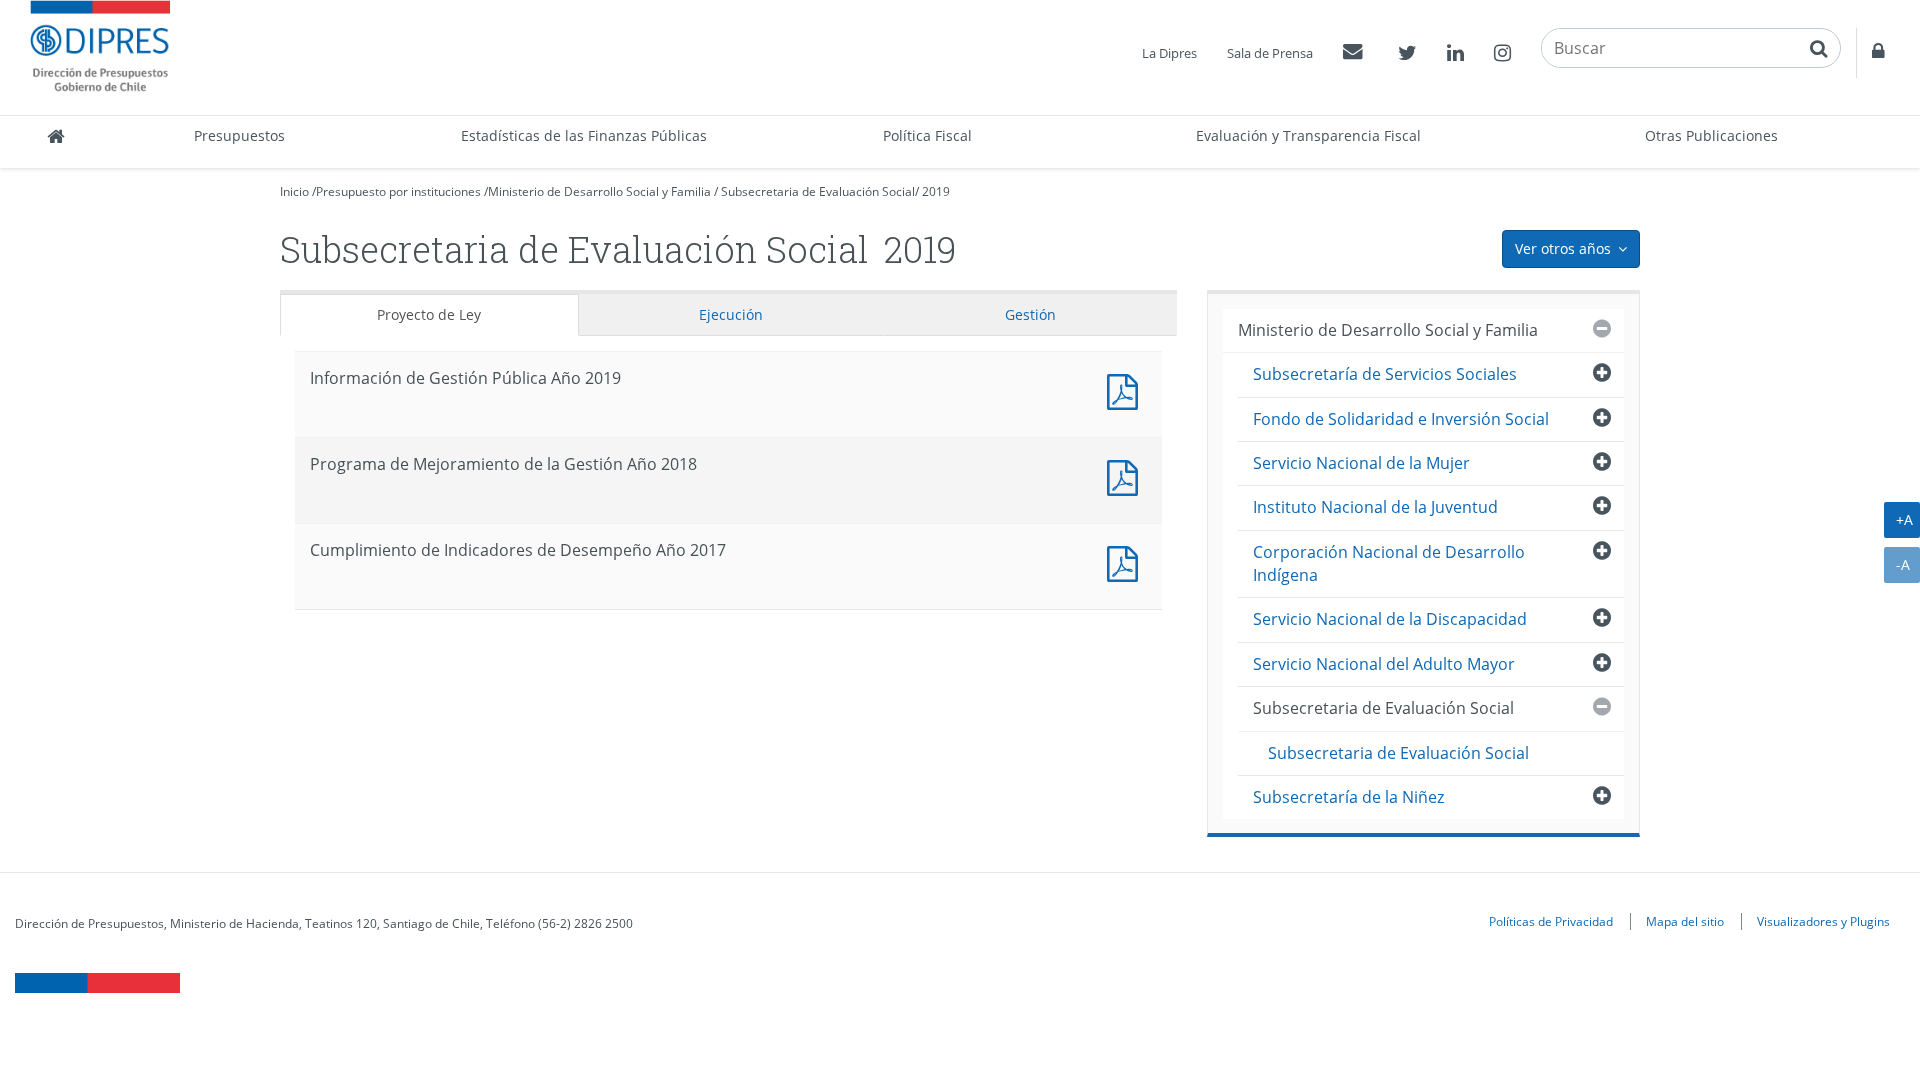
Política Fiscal (927, 135)
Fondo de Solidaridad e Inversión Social (1401, 419)
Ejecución (731, 314)
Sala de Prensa (1270, 53)
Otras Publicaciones (1711, 135)
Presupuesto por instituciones (398, 191)
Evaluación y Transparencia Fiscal (1308, 135)
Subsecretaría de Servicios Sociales (1385, 374)
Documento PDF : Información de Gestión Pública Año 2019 (1127, 389)
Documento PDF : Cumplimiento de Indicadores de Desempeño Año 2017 (1127, 561)
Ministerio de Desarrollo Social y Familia (599, 191)
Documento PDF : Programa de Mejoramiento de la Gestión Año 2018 (1127, 475)
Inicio (294, 191)
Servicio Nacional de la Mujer (1361, 463)
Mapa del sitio (1685, 921)
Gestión (1030, 314)
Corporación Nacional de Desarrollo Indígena (1389, 563)
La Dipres (1169, 53)
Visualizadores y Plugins (1823, 921)
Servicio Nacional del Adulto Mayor (1384, 664)
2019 (936, 191)
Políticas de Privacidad (1551, 921)
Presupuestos (239, 135)
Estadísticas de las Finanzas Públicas (584, 135)
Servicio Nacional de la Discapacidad (1390, 619)
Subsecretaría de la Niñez (1348, 797)
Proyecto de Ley (429, 314)
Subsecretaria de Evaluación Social (818, 191)
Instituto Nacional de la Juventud (1375, 507)
